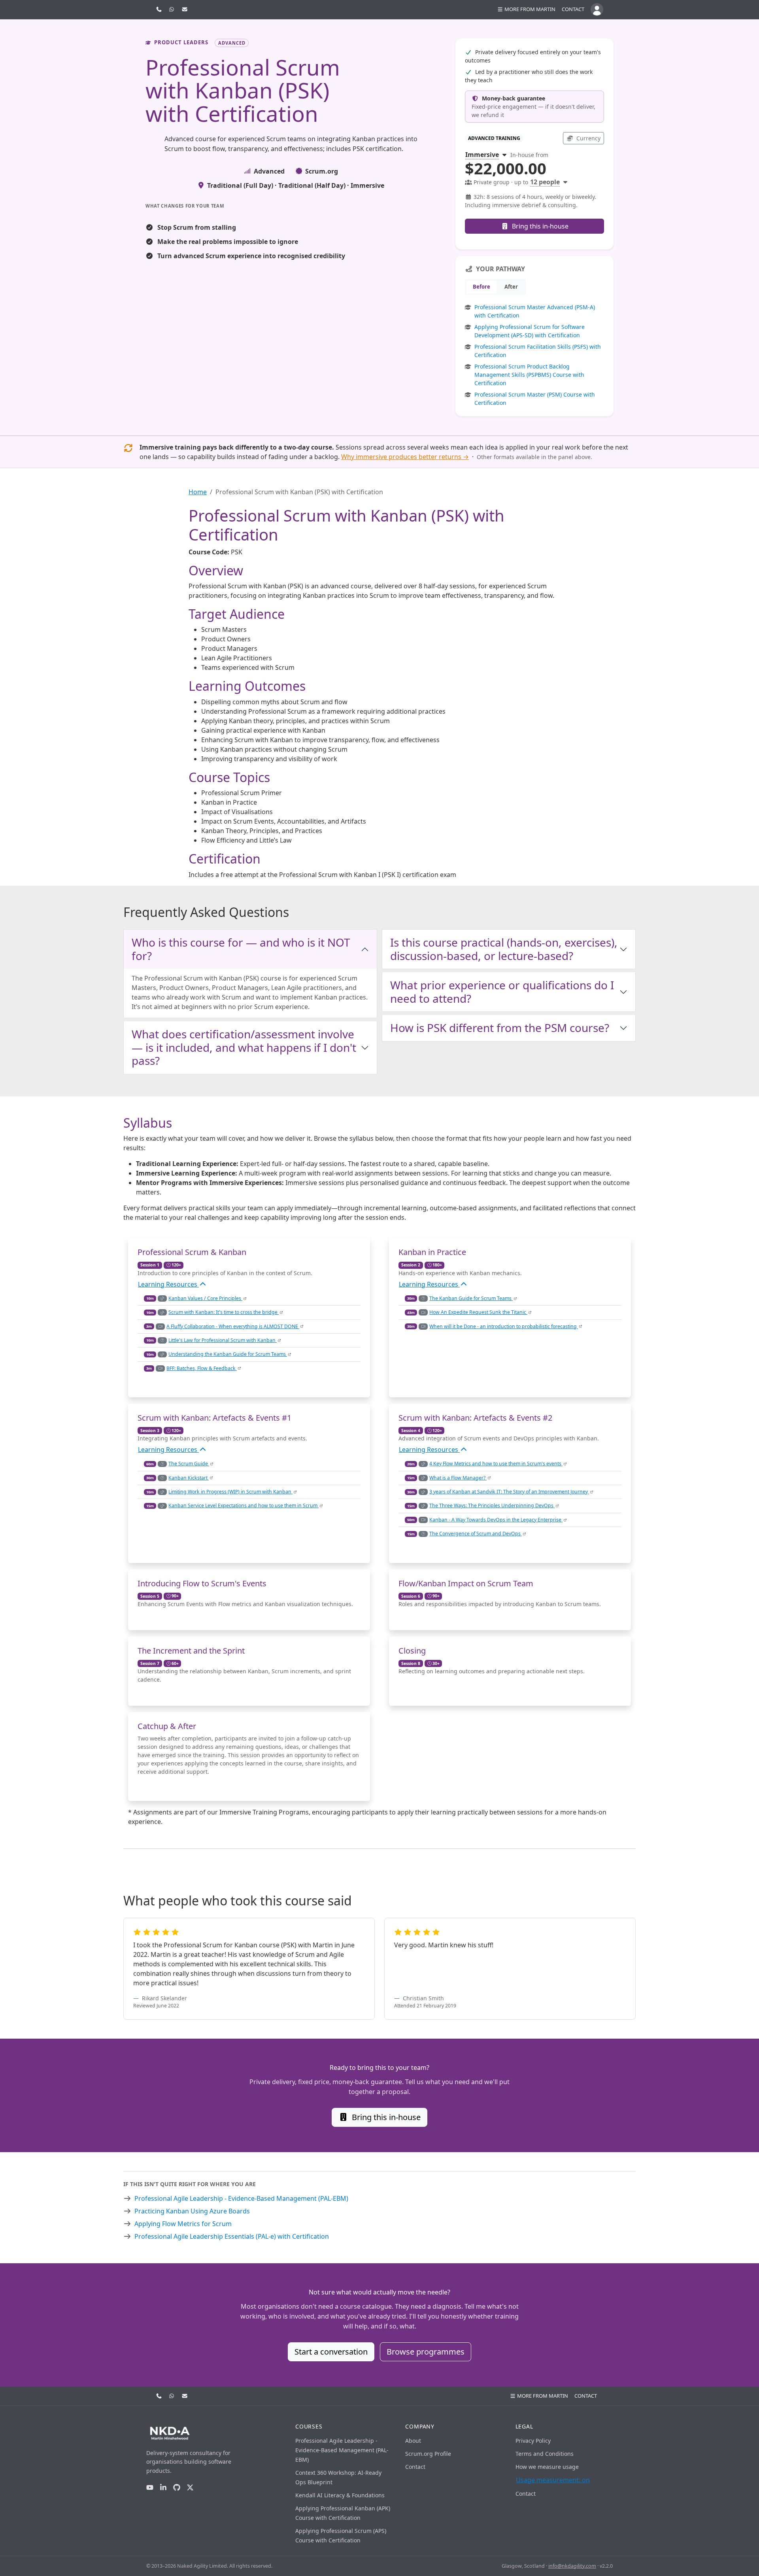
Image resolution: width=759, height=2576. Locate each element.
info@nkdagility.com (572, 2566)
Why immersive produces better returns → (405, 457)
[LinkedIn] (163, 2488)
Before (481, 287)
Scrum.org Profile (428, 2454)
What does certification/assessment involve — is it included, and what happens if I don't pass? (244, 1047)
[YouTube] (150, 2488)
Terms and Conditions (545, 2454)
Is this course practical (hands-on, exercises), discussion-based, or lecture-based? (504, 949)
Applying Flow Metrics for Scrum (183, 2224)
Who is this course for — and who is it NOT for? (241, 949)
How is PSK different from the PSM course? (500, 1028)
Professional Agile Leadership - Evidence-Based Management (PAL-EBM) (241, 2198)
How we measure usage (547, 2467)
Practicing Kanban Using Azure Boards (192, 2211)
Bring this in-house (539, 226)
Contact (573, 9)
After (511, 287)
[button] (526, 9)
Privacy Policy (533, 2441)
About (413, 2441)
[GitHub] (177, 2488)
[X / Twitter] (190, 2488)
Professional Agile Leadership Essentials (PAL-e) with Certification (232, 2236)
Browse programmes (426, 2352)
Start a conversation (331, 2352)
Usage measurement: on (553, 2480)
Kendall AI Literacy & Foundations (340, 2495)
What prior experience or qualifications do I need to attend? (502, 992)
